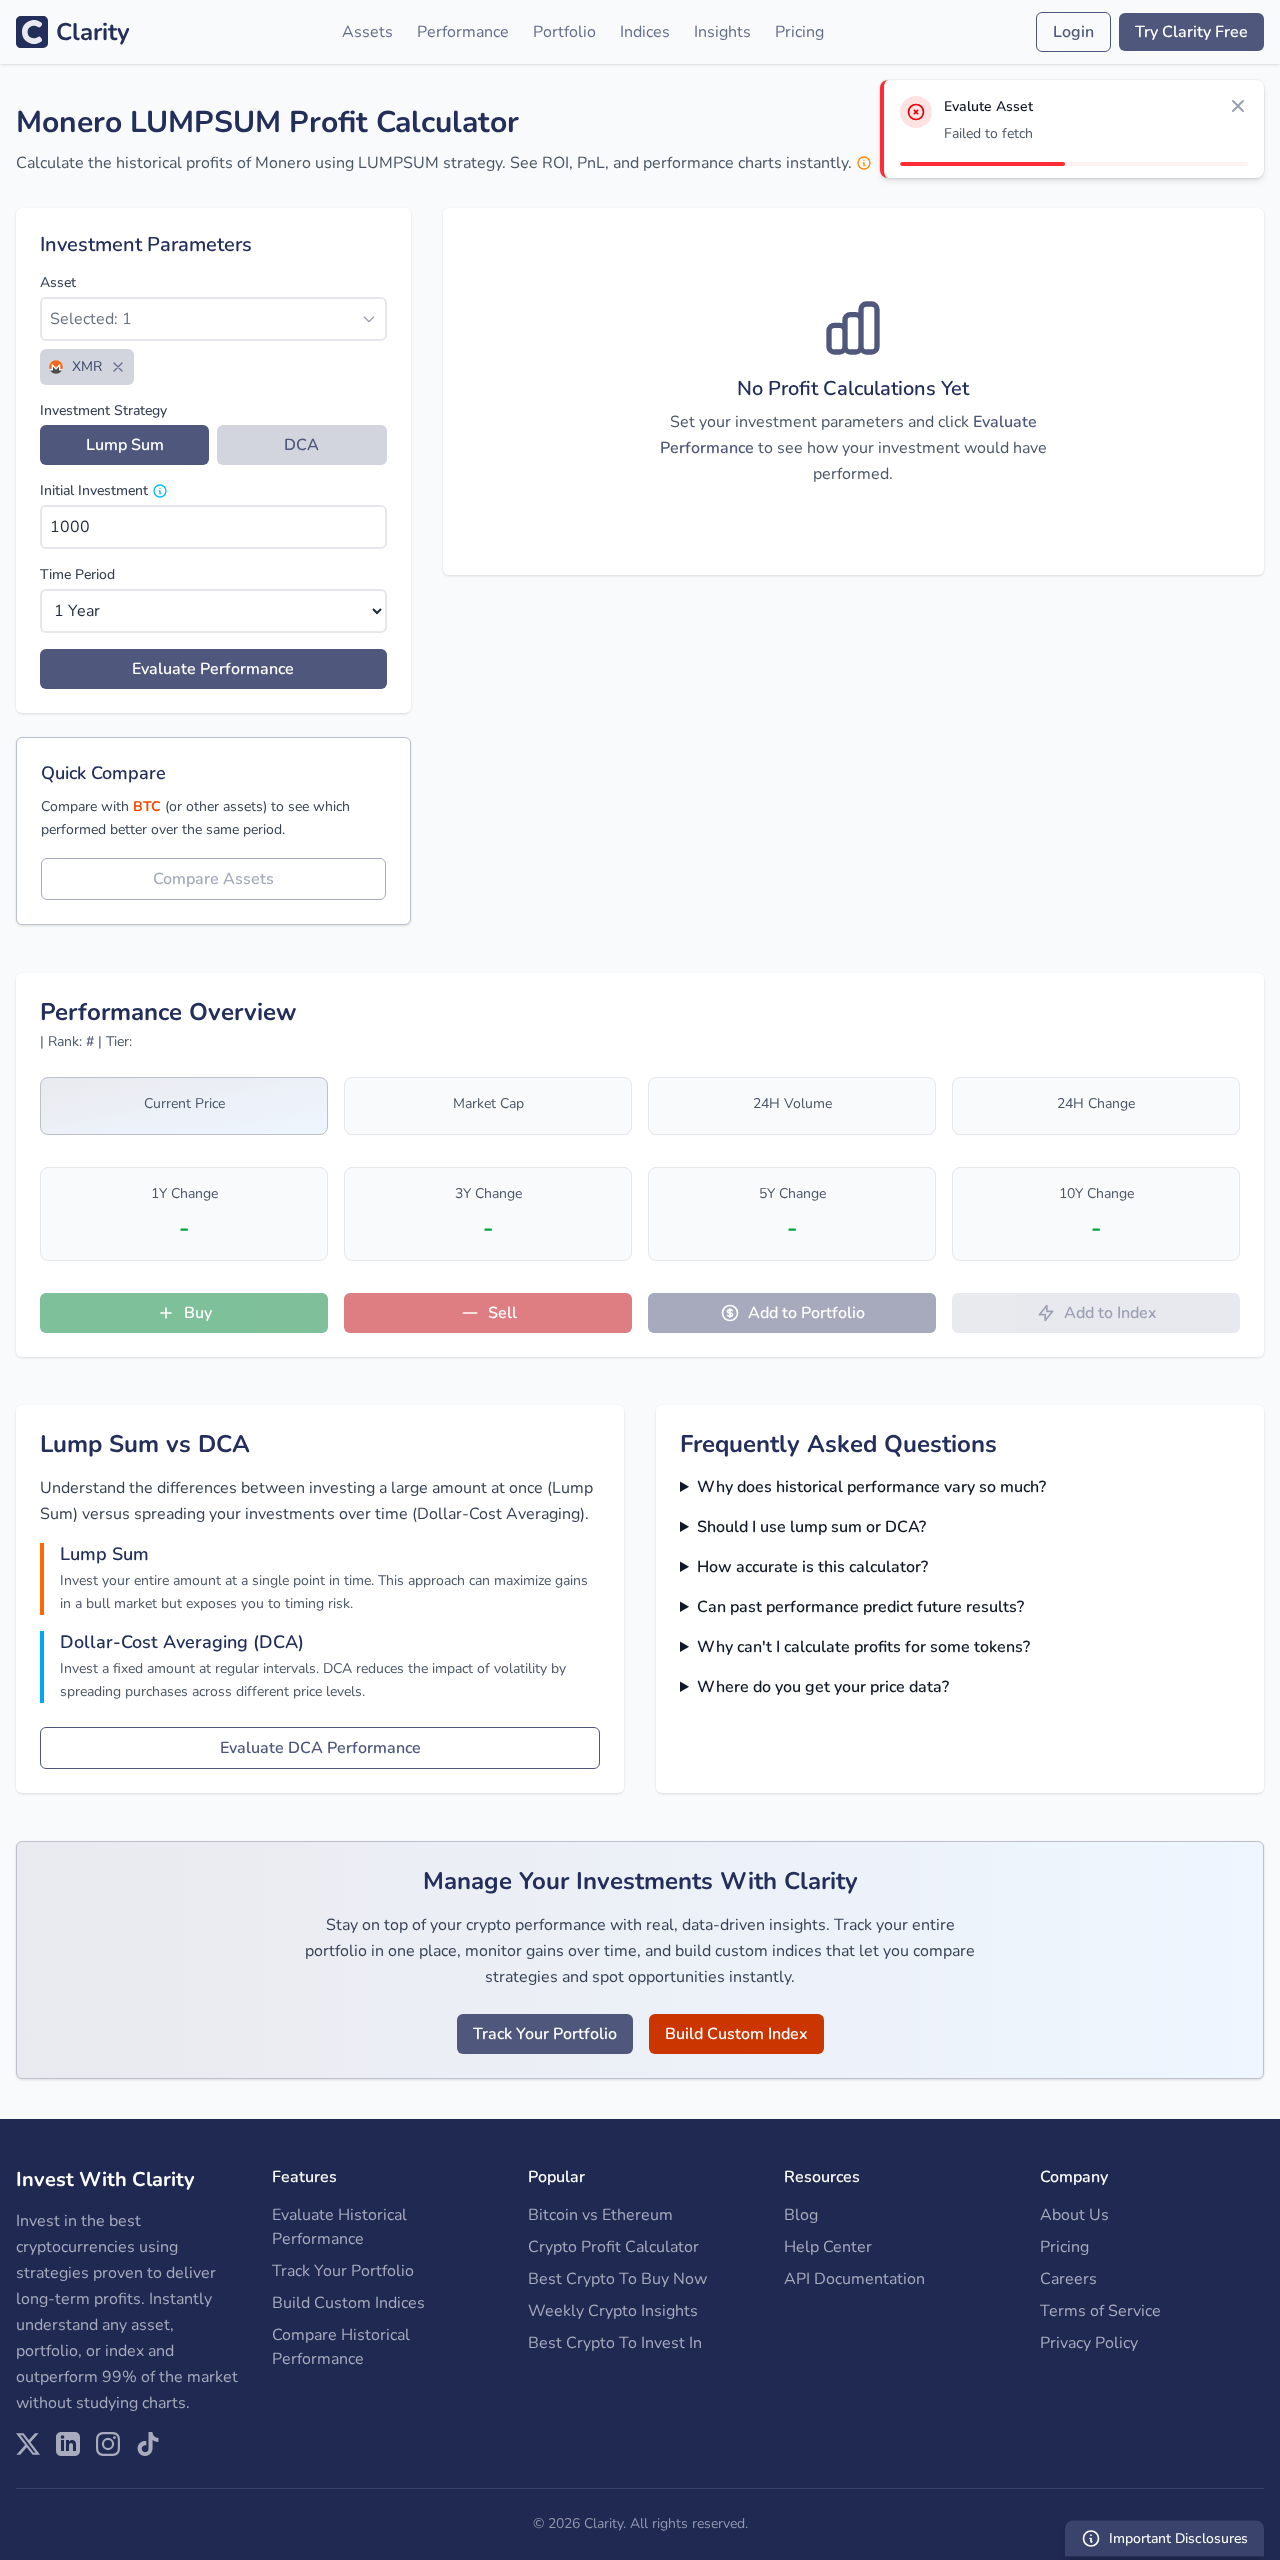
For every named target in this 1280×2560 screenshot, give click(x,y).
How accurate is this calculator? (812, 1567)
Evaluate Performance (213, 669)
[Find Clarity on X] (28, 2444)
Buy (198, 1313)
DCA (301, 445)
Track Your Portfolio (545, 2034)
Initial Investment (94, 490)
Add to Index (1110, 1313)
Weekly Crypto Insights (613, 2311)
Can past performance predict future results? (860, 1607)
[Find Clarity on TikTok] (148, 2444)
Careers (1068, 2279)
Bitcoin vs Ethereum (600, 2215)
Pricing (799, 32)
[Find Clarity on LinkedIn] (68, 2444)
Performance (463, 32)
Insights (722, 32)
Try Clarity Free (1191, 32)
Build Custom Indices (348, 2303)
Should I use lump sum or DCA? (811, 1527)
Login (1073, 32)
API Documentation (854, 2279)
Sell (502, 1313)
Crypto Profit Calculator (613, 2247)
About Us (1074, 2215)
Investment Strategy (103, 410)
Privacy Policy (1089, 2343)
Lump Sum (125, 445)
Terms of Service (1100, 2311)
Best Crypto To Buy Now (617, 2279)
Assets (367, 32)
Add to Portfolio (806, 1313)
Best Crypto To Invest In (615, 2343)
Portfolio (564, 32)
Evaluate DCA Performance (320, 1748)
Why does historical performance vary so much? (871, 1487)
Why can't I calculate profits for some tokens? (863, 1647)
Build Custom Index (736, 2034)
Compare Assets (213, 879)
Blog (801, 2215)
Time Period (77, 574)
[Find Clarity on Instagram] (108, 2444)
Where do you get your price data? (823, 1687)
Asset (58, 282)
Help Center (828, 2247)
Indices (645, 32)
